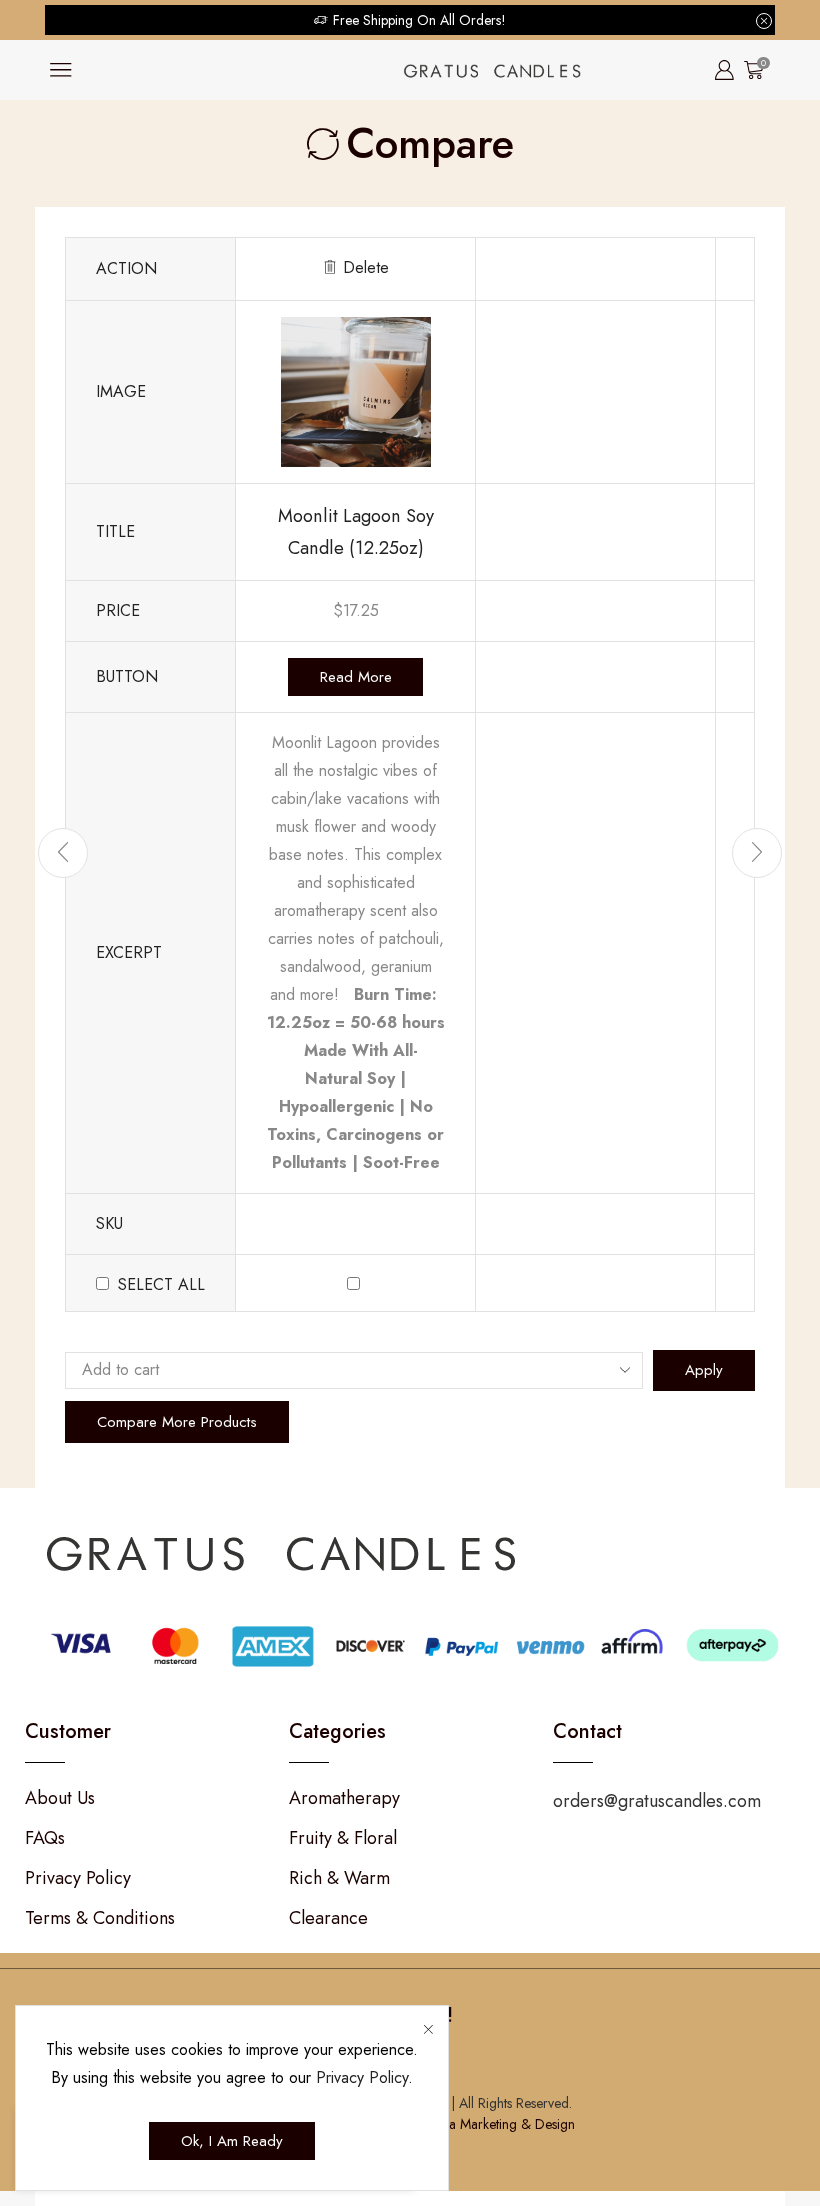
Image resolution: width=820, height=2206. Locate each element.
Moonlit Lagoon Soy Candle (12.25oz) (356, 531)
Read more (356, 677)
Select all (161, 1284)
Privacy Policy (362, 2077)
